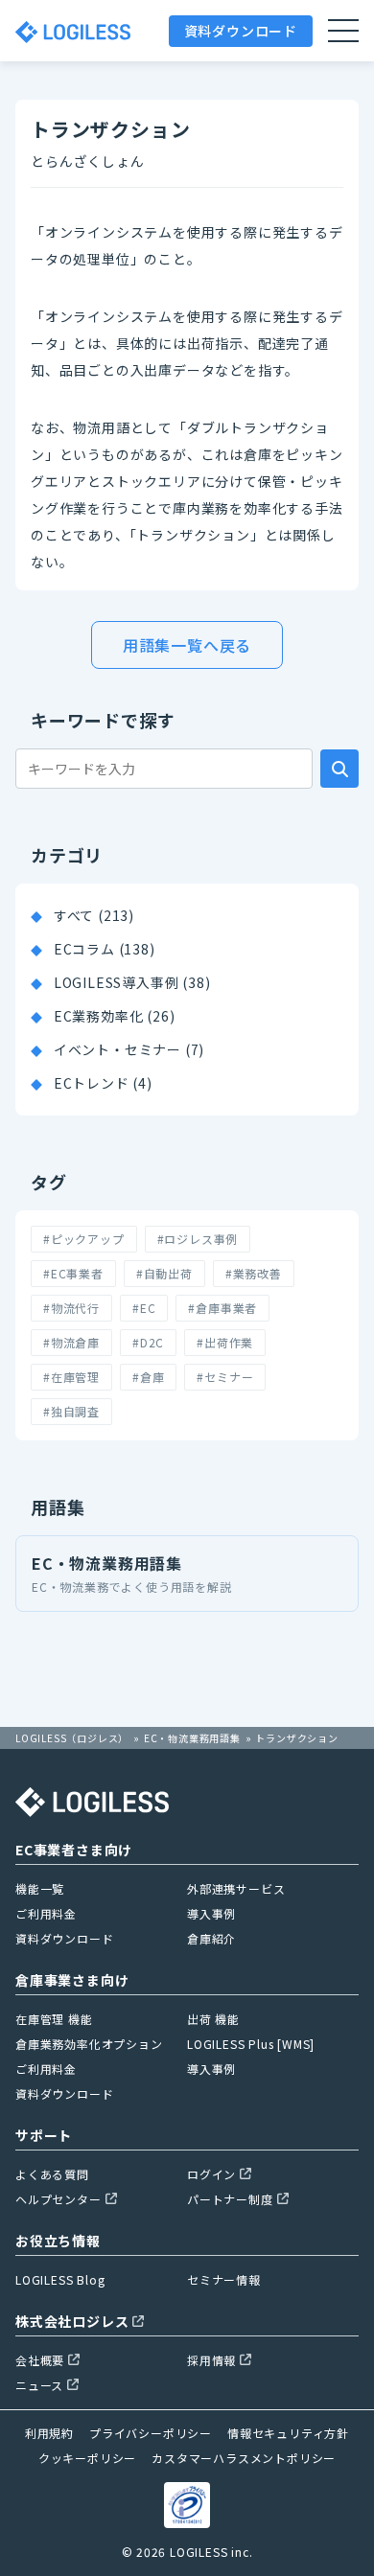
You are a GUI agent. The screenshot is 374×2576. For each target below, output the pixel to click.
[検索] (339, 769)
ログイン (211, 2174)
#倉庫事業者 (222, 1308)
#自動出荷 (164, 1273)
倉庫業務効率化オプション (89, 2044)
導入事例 (211, 1913)
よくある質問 (52, 2174)
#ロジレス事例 (198, 1239)
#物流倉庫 (71, 1342)
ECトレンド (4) (103, 1083)
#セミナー (225, 1377)
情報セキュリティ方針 (288, 2433)
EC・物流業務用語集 (132, 1573)
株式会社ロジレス (72, 2321)
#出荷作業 (225, 1342)
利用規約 (49, 2433)
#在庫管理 (71, 1377)
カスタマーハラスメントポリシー (244, 2458)
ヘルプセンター (58, 2199)
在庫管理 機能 (54, 2019)
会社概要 (40, 2360)
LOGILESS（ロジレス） (72, 1738)
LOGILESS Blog (60, 2279)
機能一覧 (40, 1888)
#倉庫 (148, 1377)
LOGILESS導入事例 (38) (132, 982)
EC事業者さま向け (74, 1850)
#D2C (148, 1342)
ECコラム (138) (105, 949)
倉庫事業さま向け (72, 1980)
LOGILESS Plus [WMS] (251, 2044)
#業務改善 (254, 1273)
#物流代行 (71, 1308)
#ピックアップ (84, 1239)
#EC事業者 (73, 1273)
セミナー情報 (224, 2279)
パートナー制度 (230, 2199)
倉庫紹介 (211, 1938)
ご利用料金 (46, 1913)
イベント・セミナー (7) (129, 1049)
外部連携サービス (236, 1888)
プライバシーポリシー (151, 2433)
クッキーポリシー (87, 2458)
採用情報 (211, 2360)
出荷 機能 (213, 2019)
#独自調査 (71, 1411)
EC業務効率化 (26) (115, 1016)
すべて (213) (94, 915)
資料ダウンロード (241, 31)
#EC (144, 1308)
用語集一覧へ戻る (187, 645)
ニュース (39, 2385)
